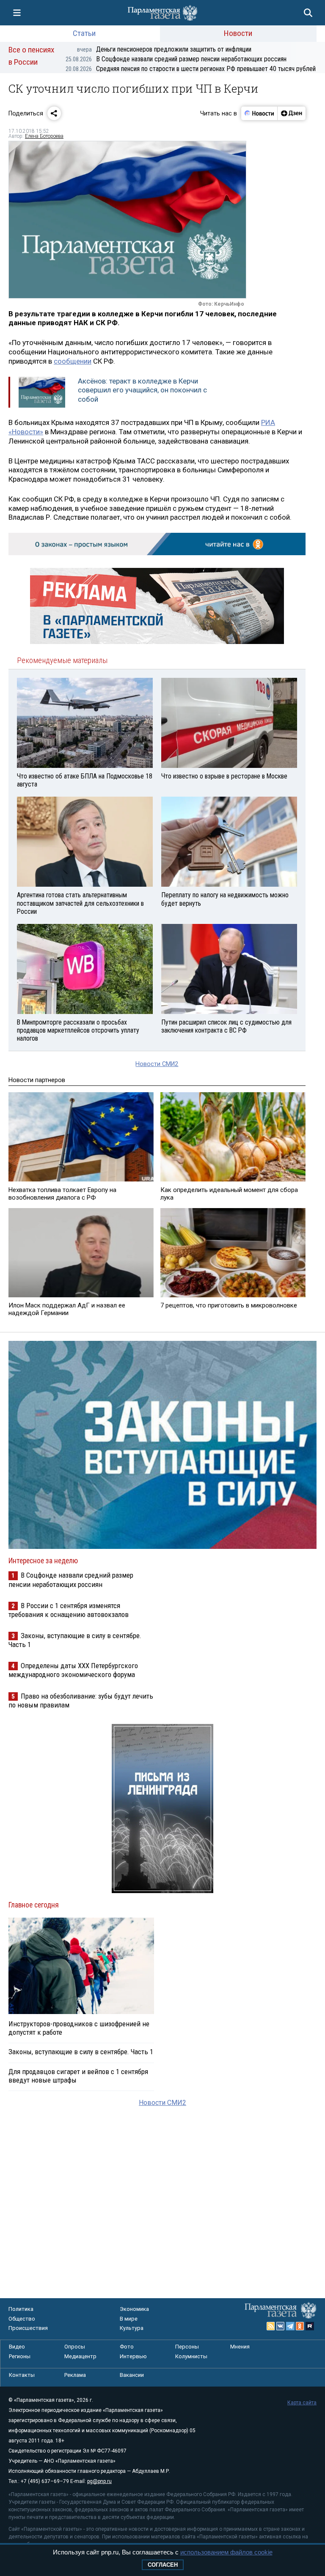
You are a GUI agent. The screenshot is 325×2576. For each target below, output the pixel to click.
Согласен (163, 2565)
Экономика (134, 2309)
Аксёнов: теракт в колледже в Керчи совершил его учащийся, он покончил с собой (142, 390)
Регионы (20, 2356)
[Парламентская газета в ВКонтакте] (281, 2326)
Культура (132, 2328)
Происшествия (28, 2328)
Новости (238, 33)
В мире (129, 2319)
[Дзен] (291, 113)
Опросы (75, 2347)
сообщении (73, 361)
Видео (17, 2347)
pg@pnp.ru (99, 2481)
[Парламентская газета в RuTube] (310, 2326)
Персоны (187, 2347)
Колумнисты (191, 2356)
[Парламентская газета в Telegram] (290, 2326)
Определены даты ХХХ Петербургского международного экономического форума (73, 1670)
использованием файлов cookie (226, 2552)
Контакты (22, 2375)
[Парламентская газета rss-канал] (271, 2326)
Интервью (133, 2356)
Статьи (84, 33)
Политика (21, 2309)
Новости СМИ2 (157, 1064)
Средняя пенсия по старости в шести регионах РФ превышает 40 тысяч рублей (191, 69)
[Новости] (259, 113)
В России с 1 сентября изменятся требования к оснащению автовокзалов (69, 1610)
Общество (22, 2319)
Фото (127, 2347)
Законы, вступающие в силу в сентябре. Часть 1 (81, 2052)
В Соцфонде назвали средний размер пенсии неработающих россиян (176, 59)
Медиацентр (80, 2356)
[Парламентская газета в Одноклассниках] (300, 2326)
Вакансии (132, 2375)
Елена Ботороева (44, 136)
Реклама (75, 2375)
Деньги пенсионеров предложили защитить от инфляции (164, 49)
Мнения (240, 2347)
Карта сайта (302, 2403)
